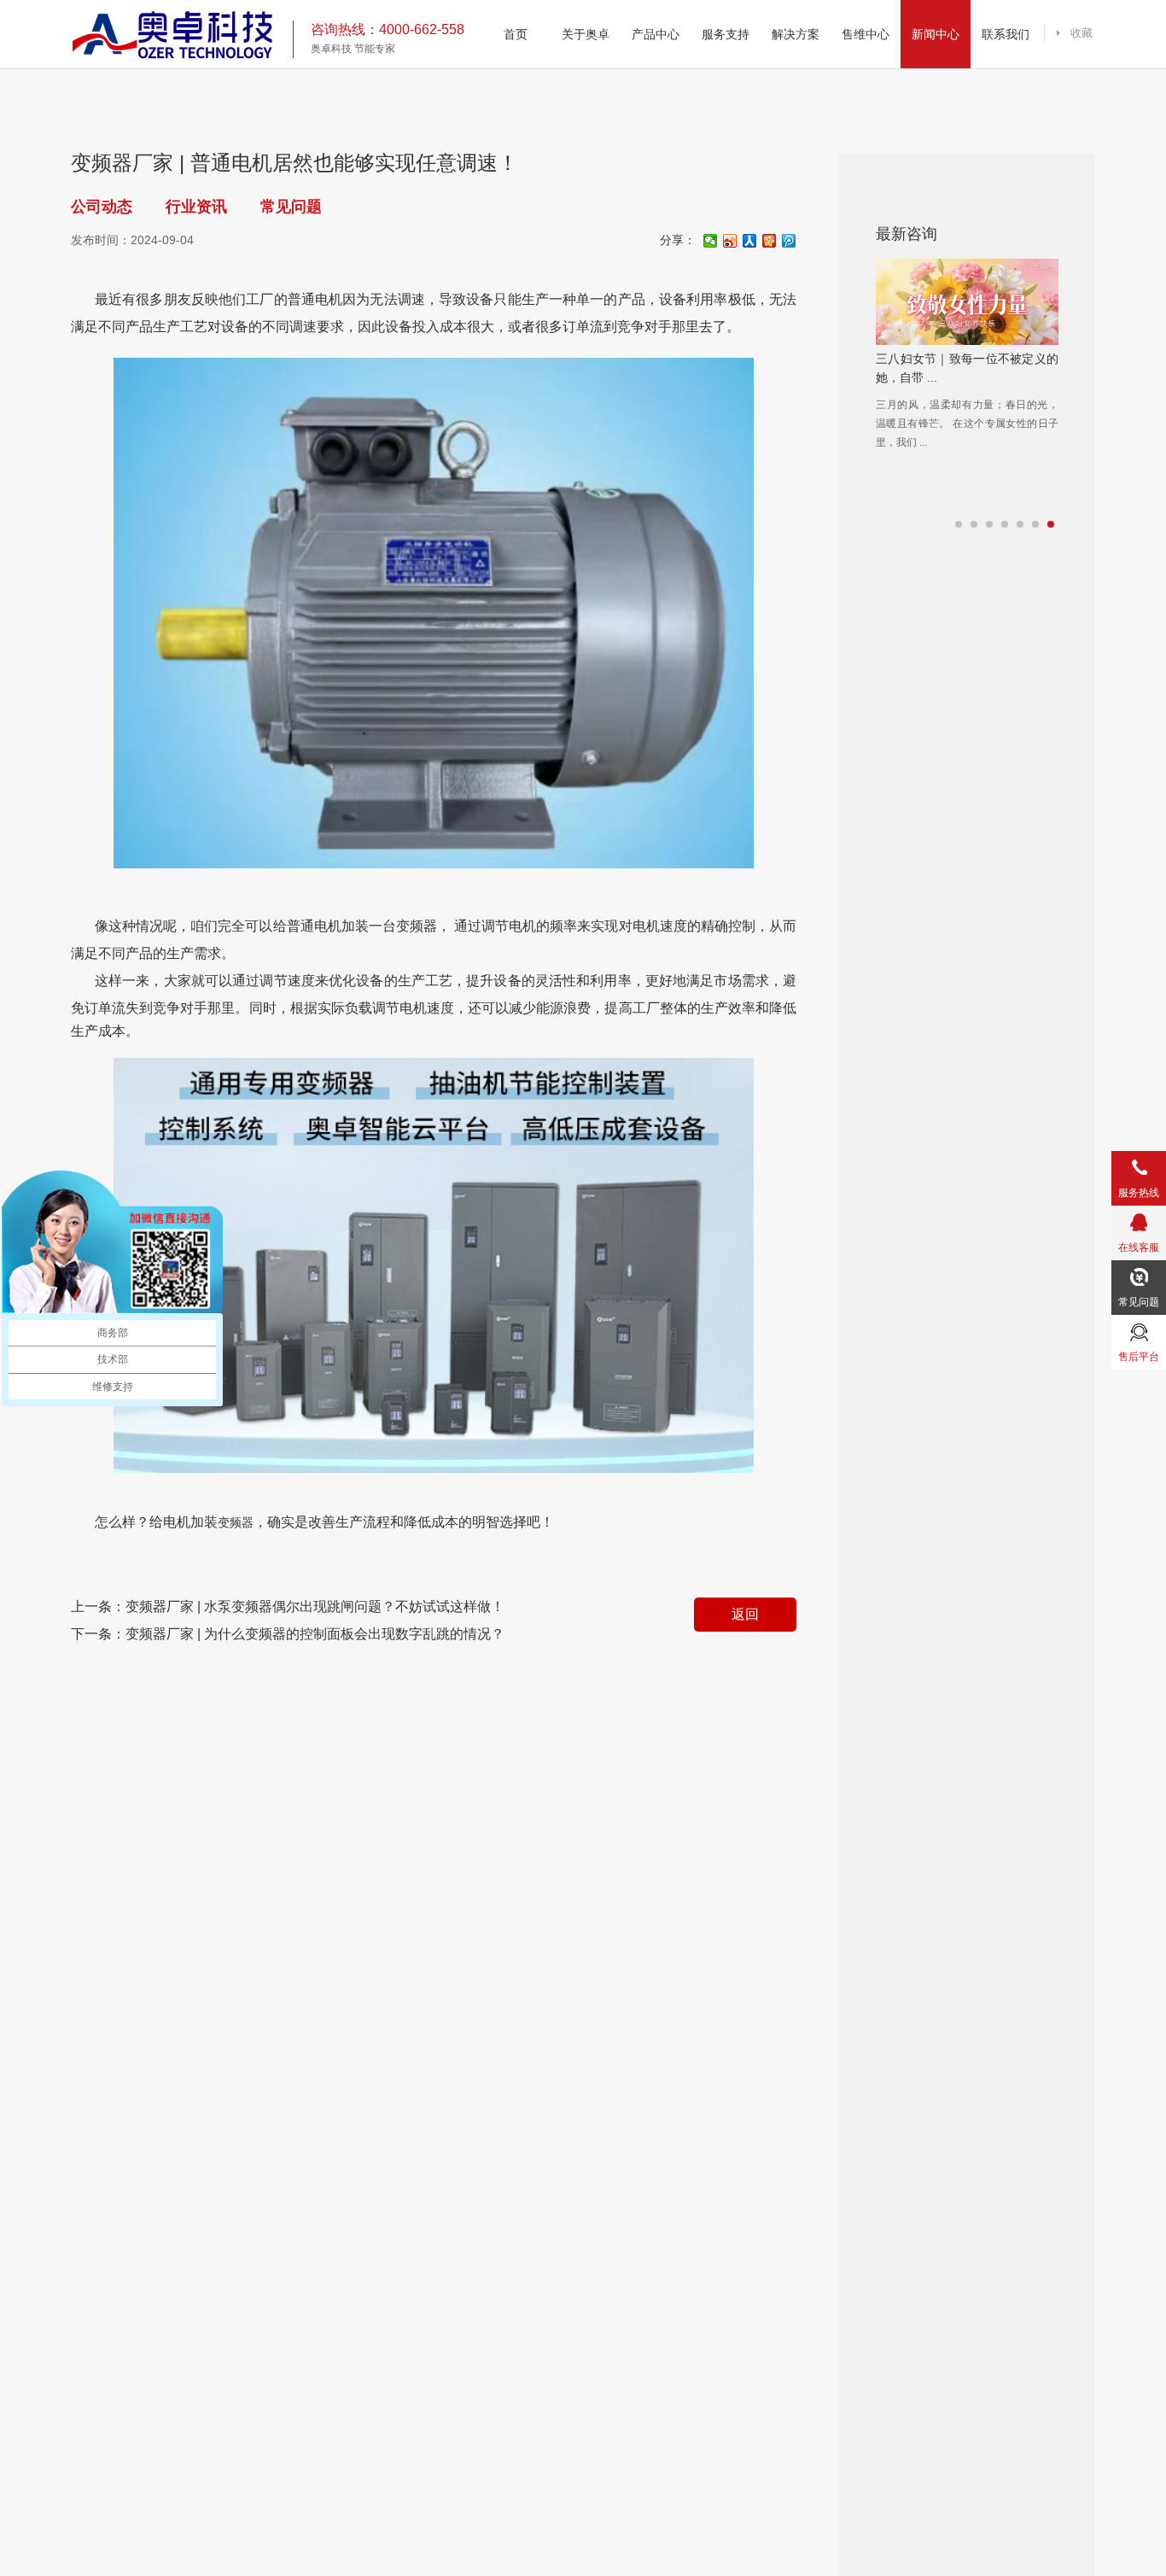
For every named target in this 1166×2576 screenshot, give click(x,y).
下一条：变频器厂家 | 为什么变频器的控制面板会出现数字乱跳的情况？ (288, 1634)
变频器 (236, 1522)
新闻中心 (936, 34)
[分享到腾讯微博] (789, 241)
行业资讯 (196, 207)
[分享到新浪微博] (730, 241)
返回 (745, 1614)
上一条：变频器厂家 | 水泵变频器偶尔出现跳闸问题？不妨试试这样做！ (288, 1606)
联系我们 (1006, 34)
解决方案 (796, 34)
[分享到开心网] (770, 241)
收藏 (1081, 33)
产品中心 (656, 34)
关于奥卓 (586, 34)
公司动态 (102, 207)
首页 (516, 34)
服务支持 (726, 34)
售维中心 (866, 34)
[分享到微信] (711, 241)
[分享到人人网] (750, 241)
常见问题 (291, 207)
